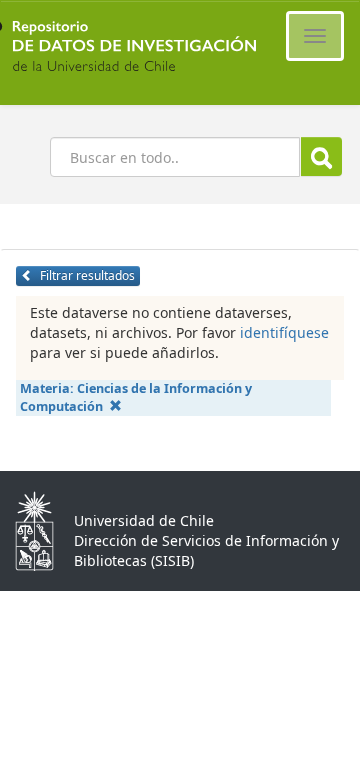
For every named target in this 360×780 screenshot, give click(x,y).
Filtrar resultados (86, 275)
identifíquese (284, 332)
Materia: (136, 397)
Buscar (321, 156)
